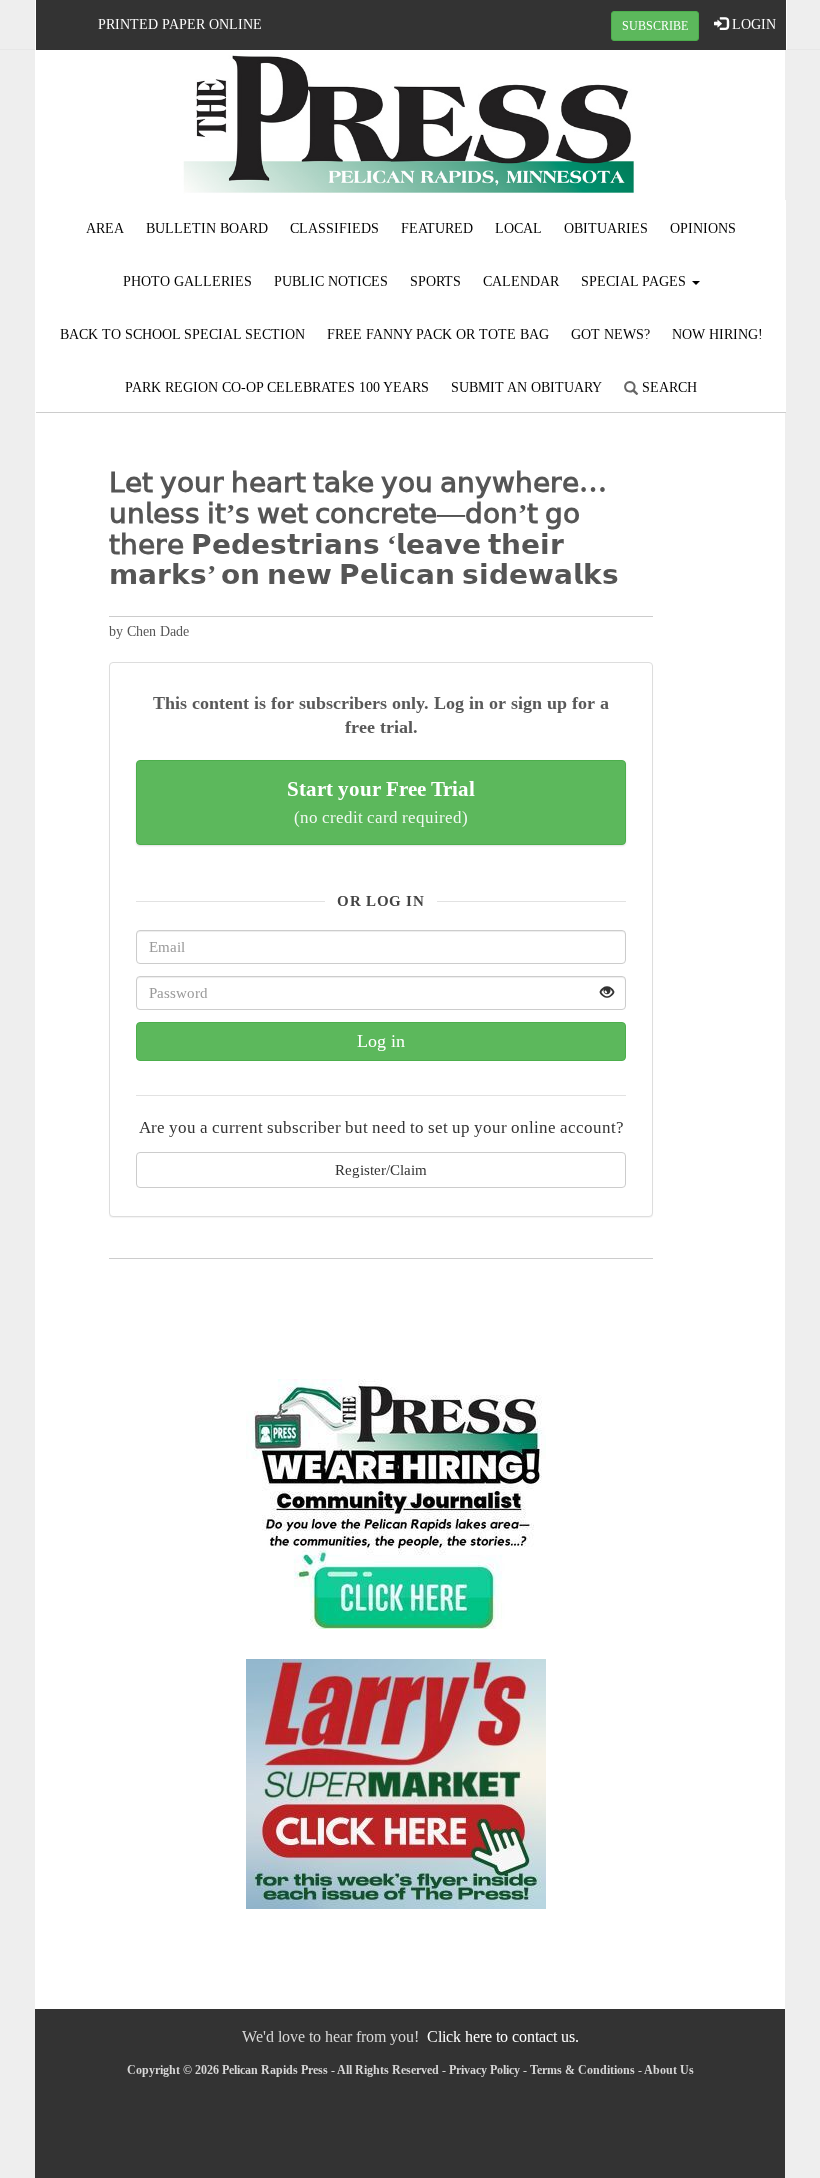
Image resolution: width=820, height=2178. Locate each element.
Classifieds (334, 228)
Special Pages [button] (635, 281)
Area (105, 228)
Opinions (703, 228)
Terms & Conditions (582, 2070)
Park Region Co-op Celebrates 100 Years (277, 387)
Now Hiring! (717, 334)
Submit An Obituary (526, 387)
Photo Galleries (187, 281)
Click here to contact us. (503, 2036)
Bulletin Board (207, 228)
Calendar (521, 281)
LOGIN (752, 24)
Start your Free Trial (381, 802)
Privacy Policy (484, 2070)
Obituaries (606, 228)
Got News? (610, 334)
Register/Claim (381, 1169)
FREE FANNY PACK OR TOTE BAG (438, 334)
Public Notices (331, 281)
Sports (435, 281)
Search (667, 387)
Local (518, 228)
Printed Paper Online (180, 24)
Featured (437, 228)
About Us (669, 2070)
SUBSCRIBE (655, 26)
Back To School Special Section (182, 334)
